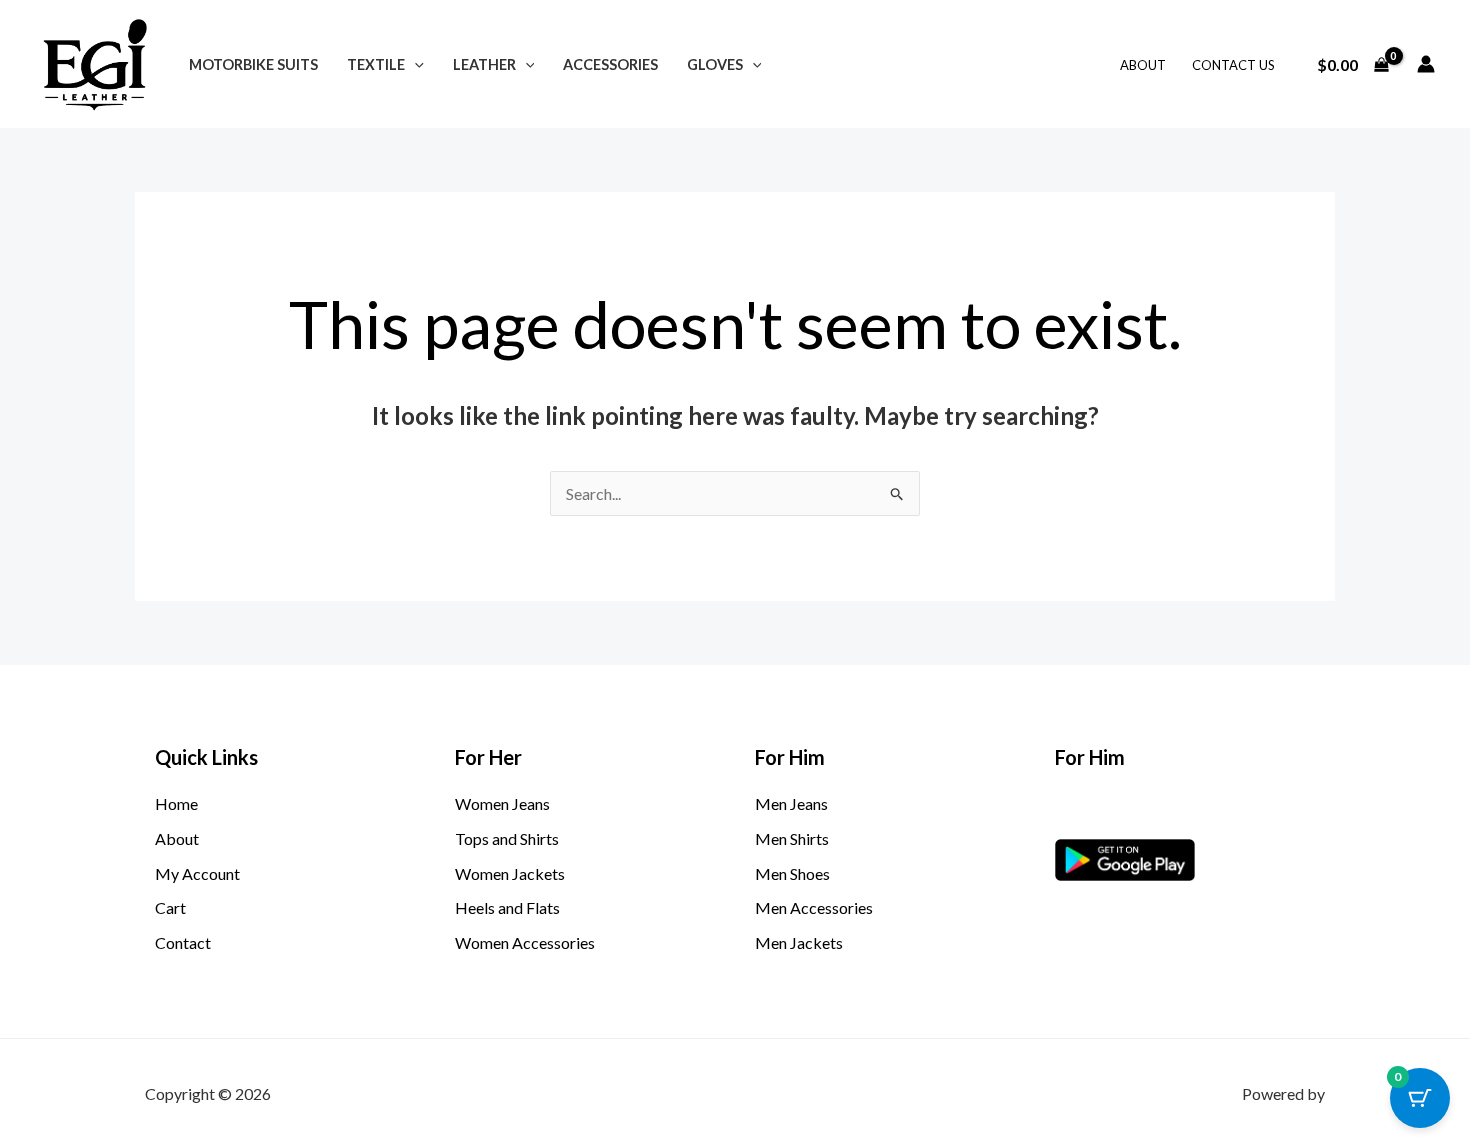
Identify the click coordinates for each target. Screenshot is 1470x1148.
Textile (376, 64)
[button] (414, 64)
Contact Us (1233, 65)
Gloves (715, 64)
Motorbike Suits (253, 64)
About (1143, 65)
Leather (484, 64)
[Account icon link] (1426, 64)
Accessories (610, 64)
